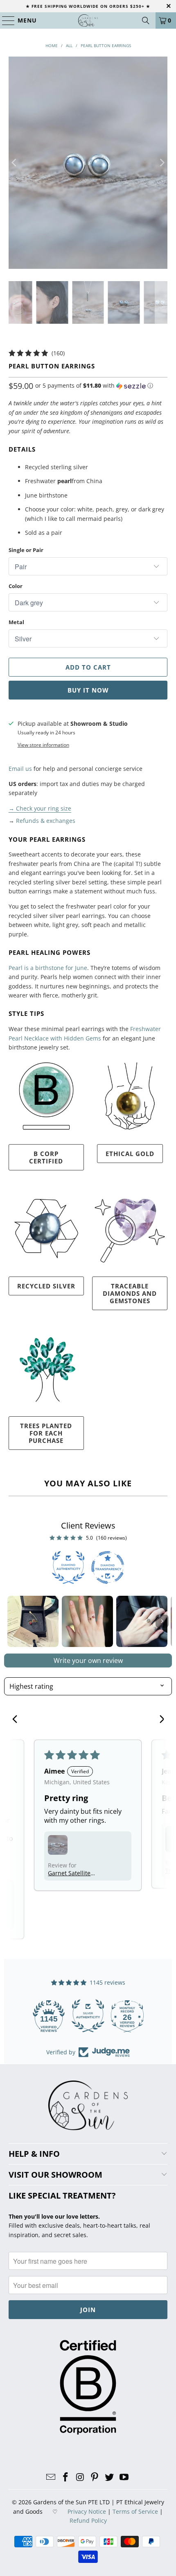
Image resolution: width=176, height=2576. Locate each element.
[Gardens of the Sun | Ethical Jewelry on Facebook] (66, 2477)
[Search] (146, 20)
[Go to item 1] (33, 1621)
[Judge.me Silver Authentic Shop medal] (88, 2016)
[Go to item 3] (142, 1621)
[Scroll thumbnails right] (162, 1621)
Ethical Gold (130, 1154)
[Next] (161, 163)
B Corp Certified (46, 1157)
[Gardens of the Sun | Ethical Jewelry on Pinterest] (95, 2477)
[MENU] (5, 20)
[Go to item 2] (87, 1621)
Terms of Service (135, 2511)
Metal (16, 622)
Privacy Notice (87, 2511)
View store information (43, 745)
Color (16, 586)
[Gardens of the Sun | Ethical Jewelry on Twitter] (110, 2477)
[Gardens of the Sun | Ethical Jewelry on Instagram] (80, 2477)
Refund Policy (88, 2520)
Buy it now (88, 690)
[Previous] (15, 163)
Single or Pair (26, 550)
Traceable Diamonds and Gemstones (130, 1293)
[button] (94, 386)
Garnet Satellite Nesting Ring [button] (69, 1873)
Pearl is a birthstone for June (48, 968)
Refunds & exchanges (46, 821)
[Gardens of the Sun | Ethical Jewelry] (88, 20)
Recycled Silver (46, 1286)
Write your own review (88, 1661)
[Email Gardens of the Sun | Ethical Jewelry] (51, 2477)
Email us (20, 769)
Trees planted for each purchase (46, 1433)
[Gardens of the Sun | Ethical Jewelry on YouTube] (124, 2477)
